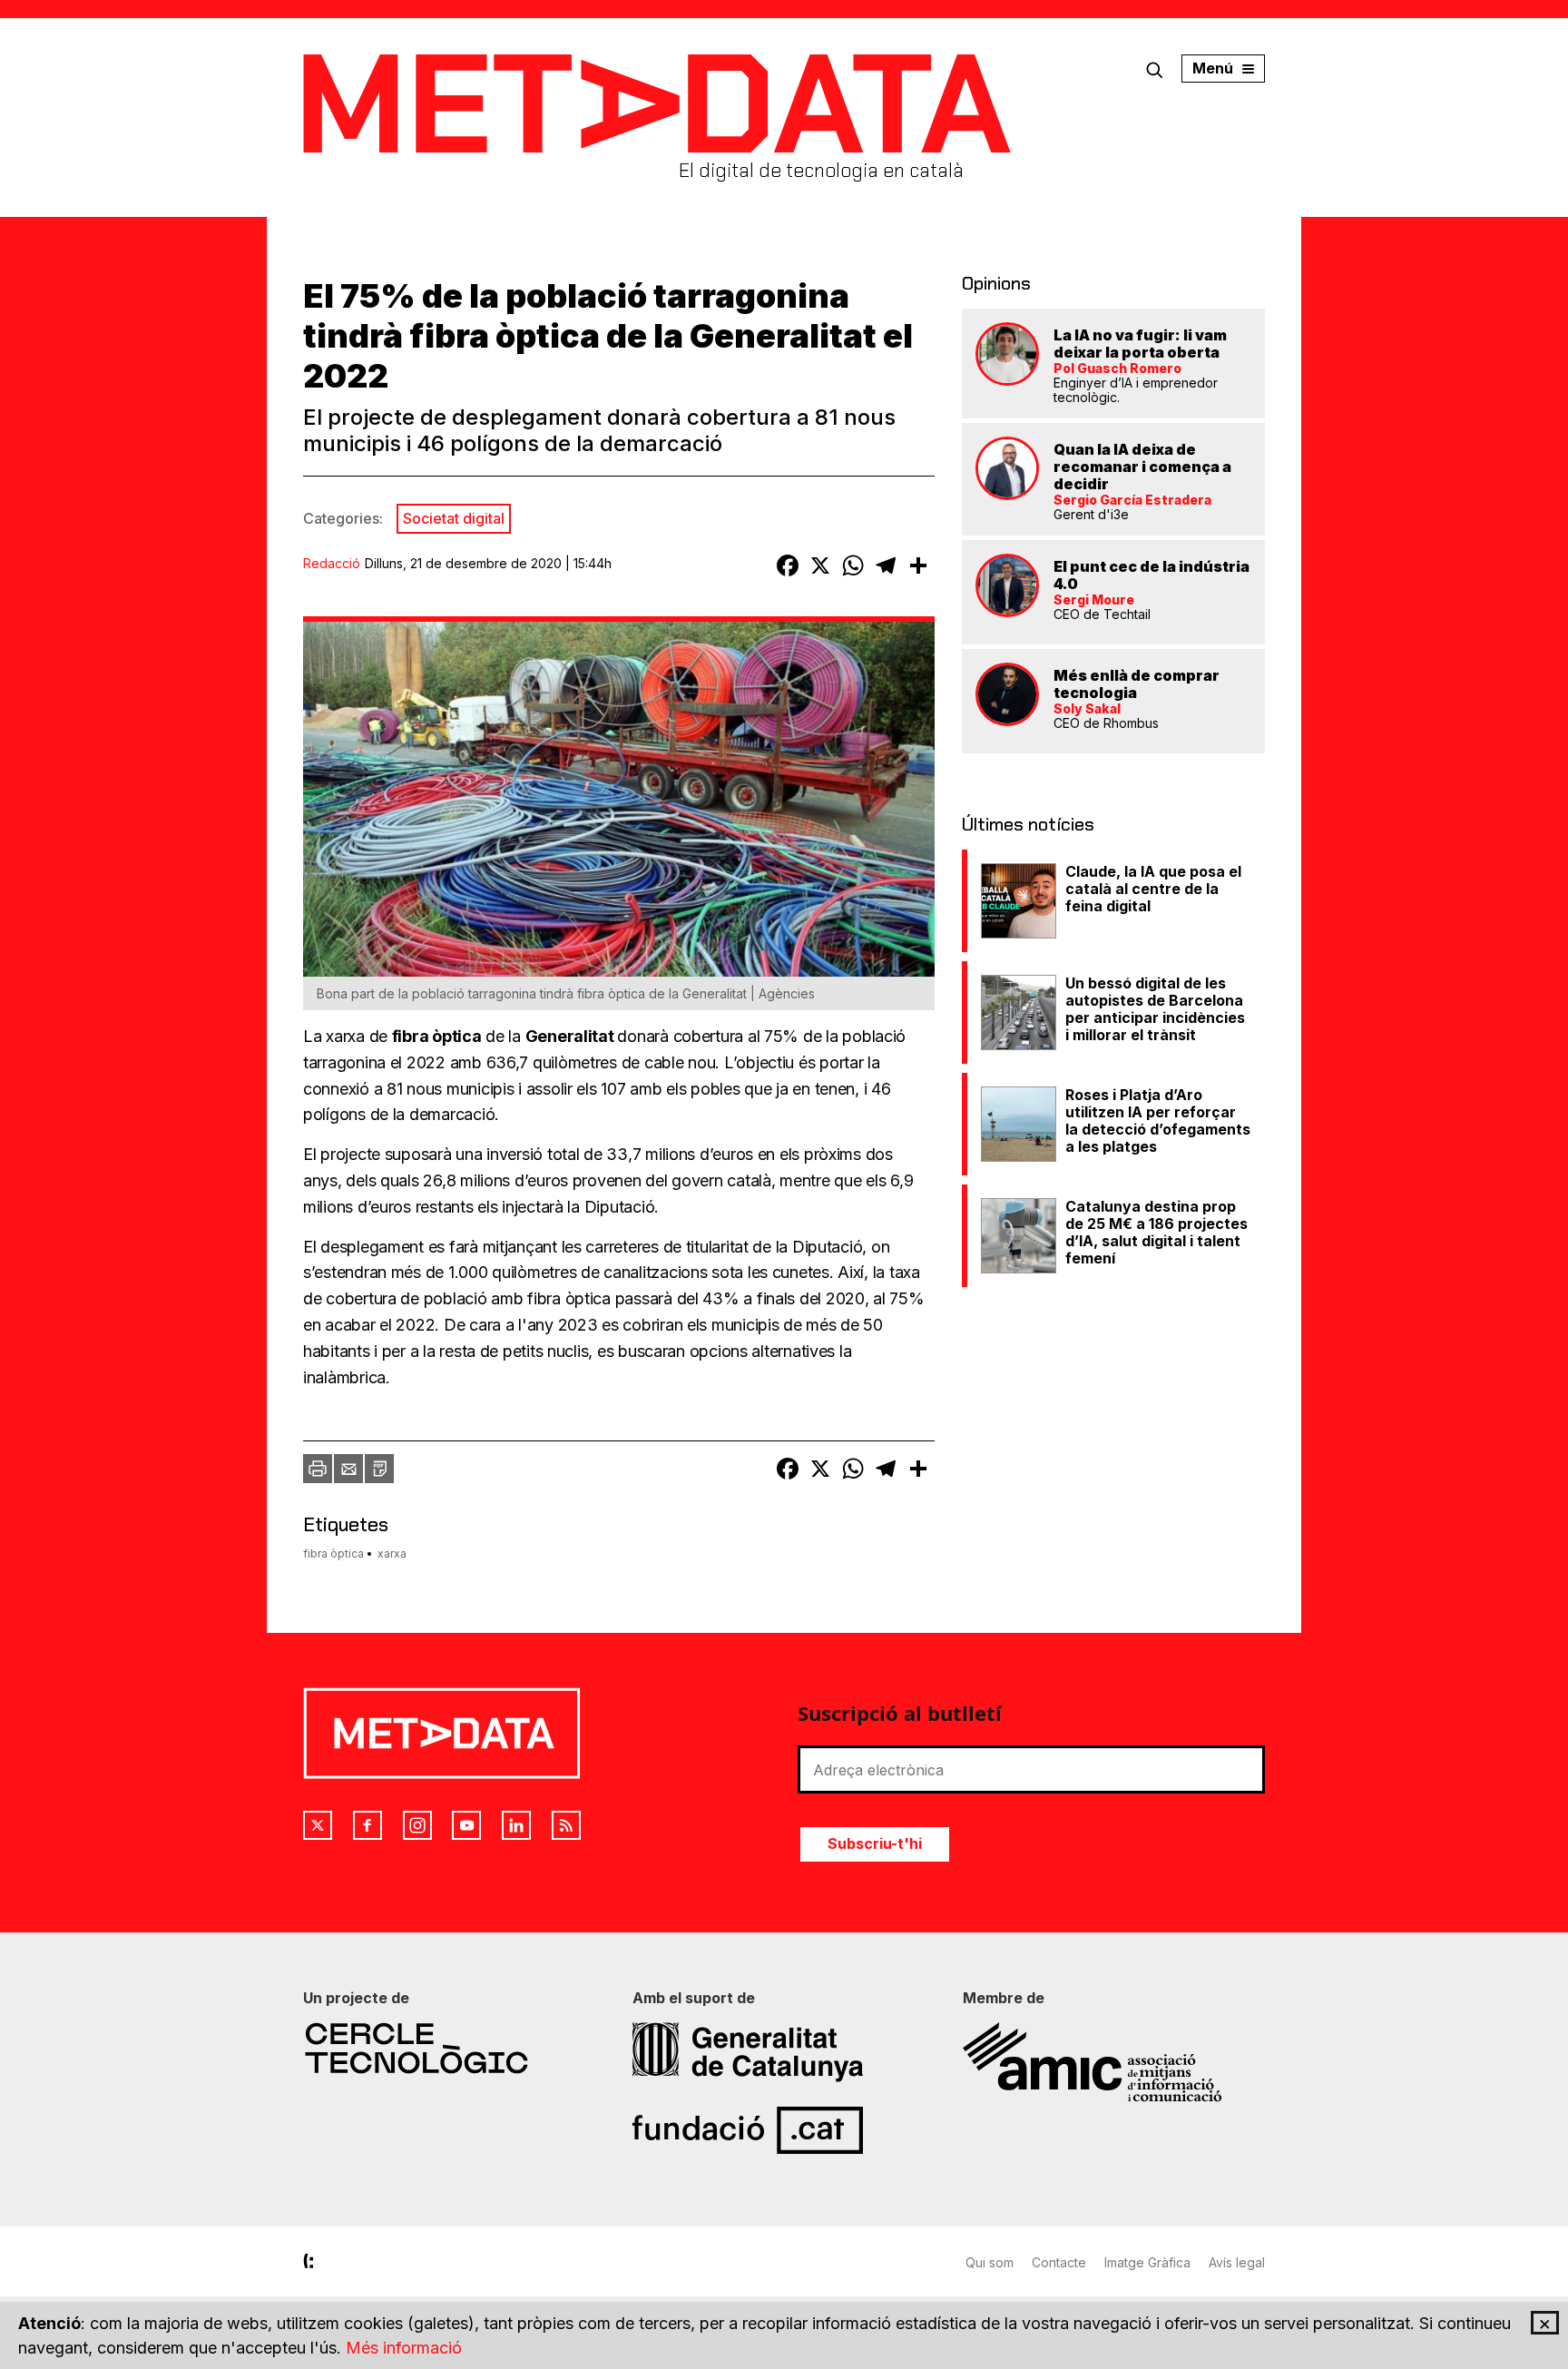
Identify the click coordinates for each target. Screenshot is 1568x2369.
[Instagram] (417, 1825)
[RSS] (566, 1825)
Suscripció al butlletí (900, 1713)
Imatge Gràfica (1147, 2262)
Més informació (404, 2348)
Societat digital (454, 518)
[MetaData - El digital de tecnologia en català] (657, 104)
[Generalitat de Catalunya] (784, 2052)
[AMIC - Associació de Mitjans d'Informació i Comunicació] (1114, 2062)
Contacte (1059, 2262)
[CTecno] (454, 2048)
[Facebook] (367, 1825)
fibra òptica (333, 1553)
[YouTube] (466, 1825)
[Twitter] (318, 1825)
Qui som (990, 2262)
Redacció (332, 563)
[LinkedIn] (516, 1825)
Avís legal (1237, 2262)
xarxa (392, 1553)
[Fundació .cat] (784, 2130)
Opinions (996, 283)
